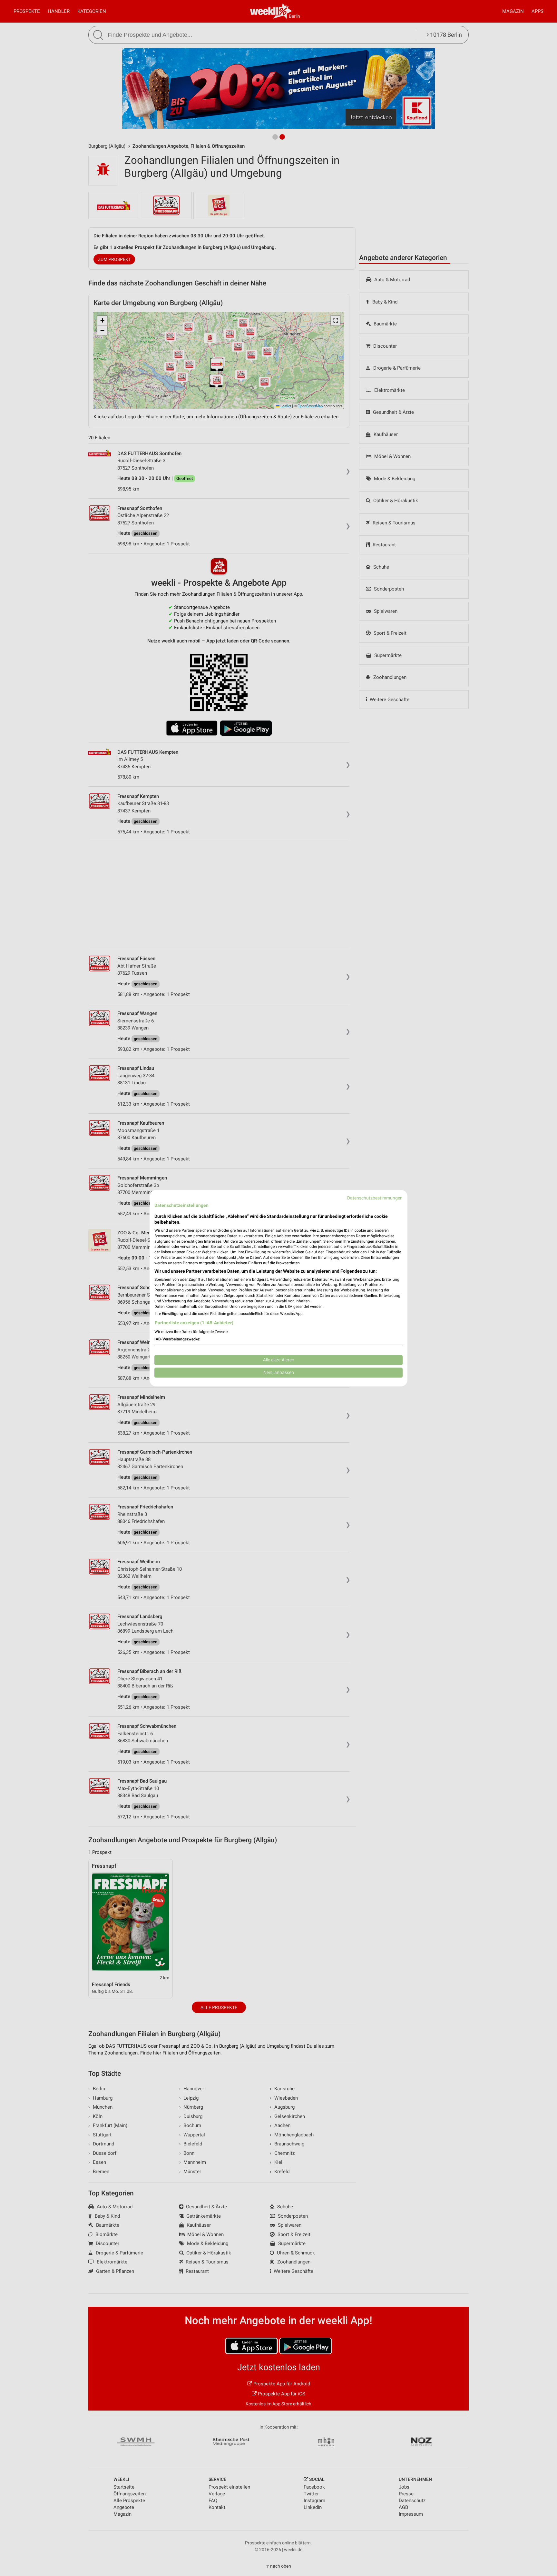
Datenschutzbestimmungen (375, 1198)
